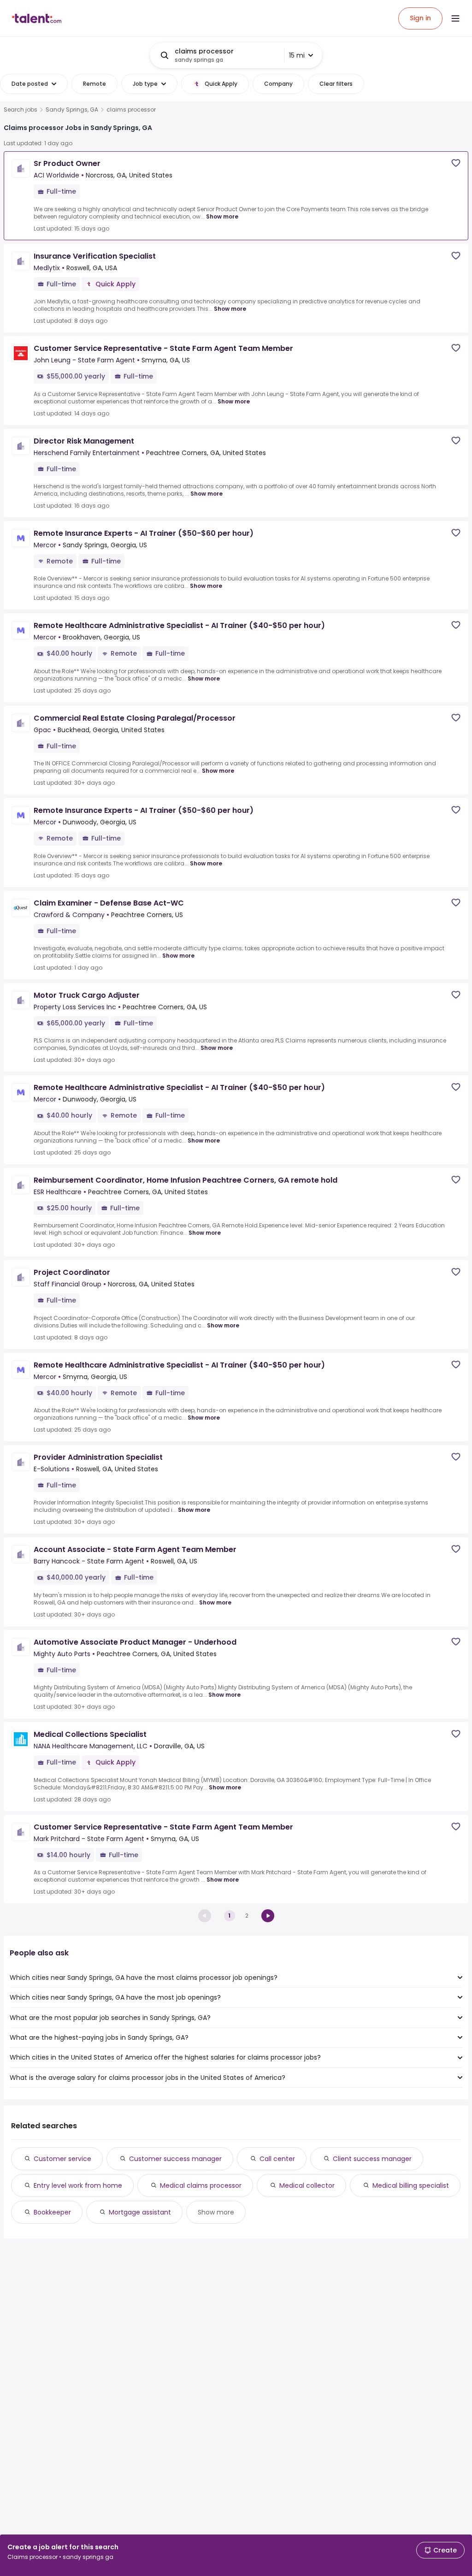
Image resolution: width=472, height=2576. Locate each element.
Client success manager (372, 2159)
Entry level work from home (78, 2185)
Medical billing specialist (411, 2185)
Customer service (62, 2159)
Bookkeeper (52, 2212)
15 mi (297, 55)
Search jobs (21, 110)
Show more (222, 216)
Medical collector (307, 2185)
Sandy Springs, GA (72, 110)
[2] (268, 1916)
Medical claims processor (201, 2185)
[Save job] (456, 163)
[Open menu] (455, 18)
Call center (277, 2159)
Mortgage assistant (140, 2212)
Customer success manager (175, 2159)
